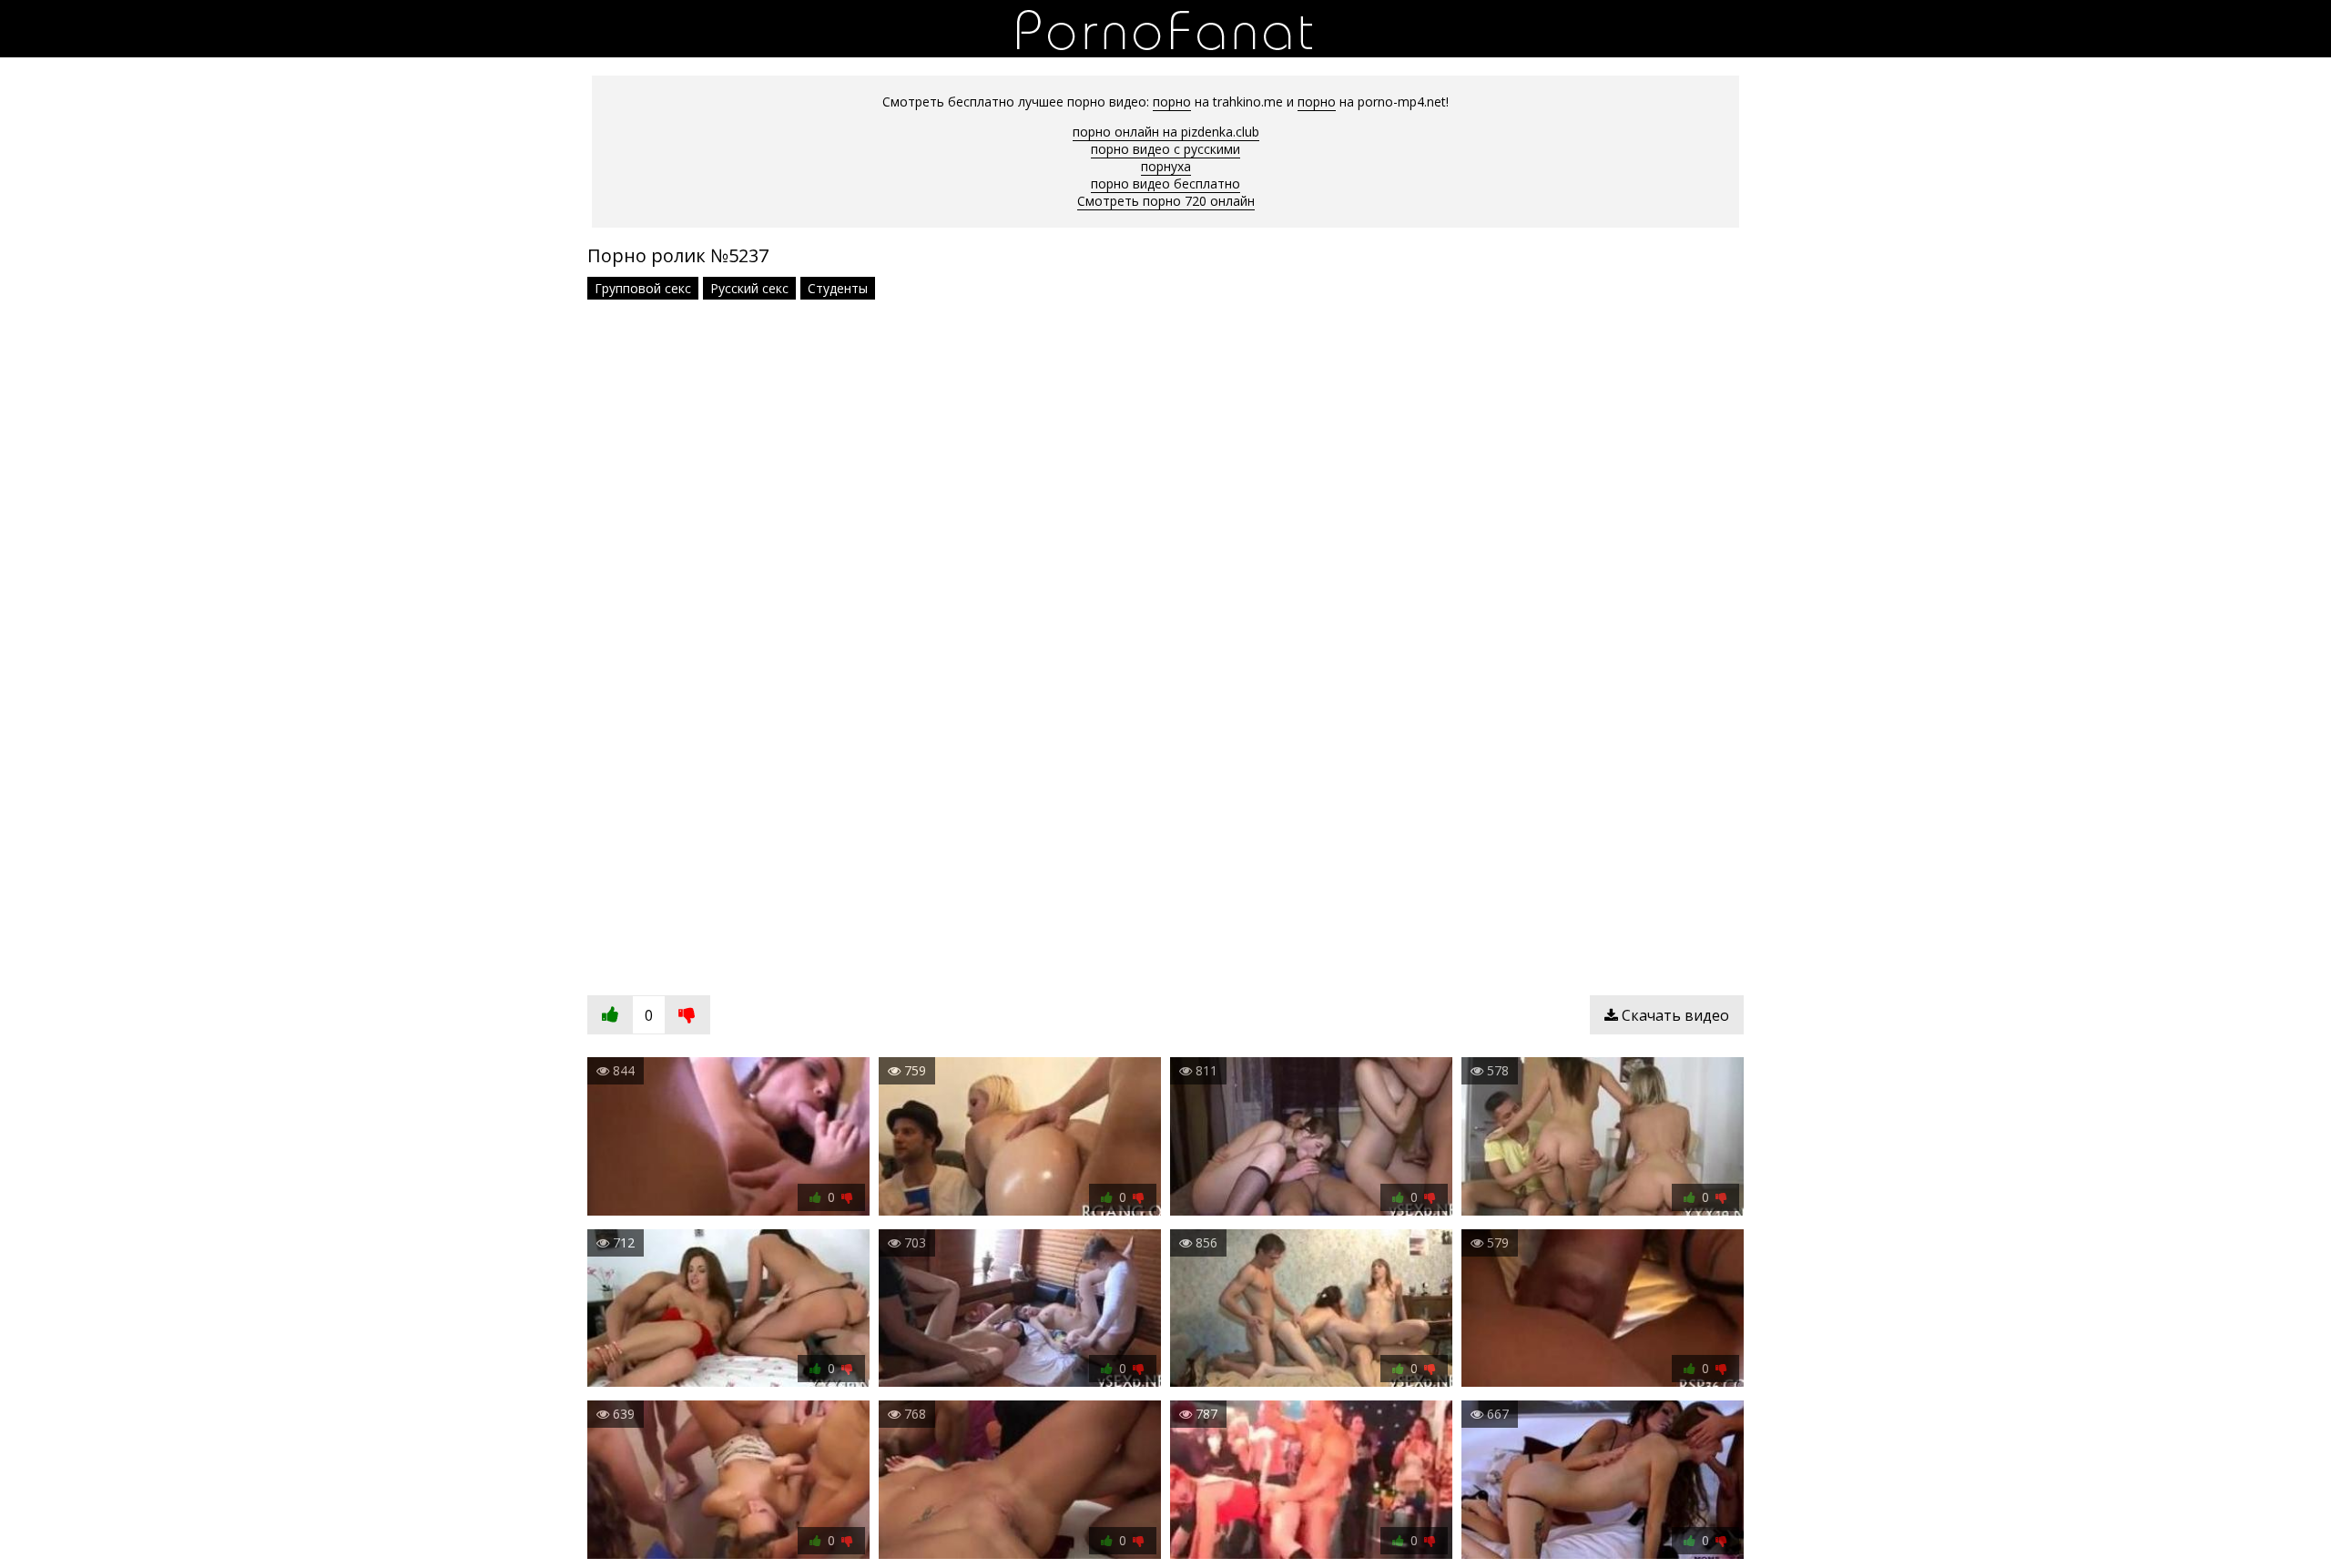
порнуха (1166, 166)
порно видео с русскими (1165, 149)
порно (1172, 102)
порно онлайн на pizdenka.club (1166, 132)
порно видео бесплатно (1165, 183)
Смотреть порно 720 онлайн (1166, 201)
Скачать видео (1674, 1015)
